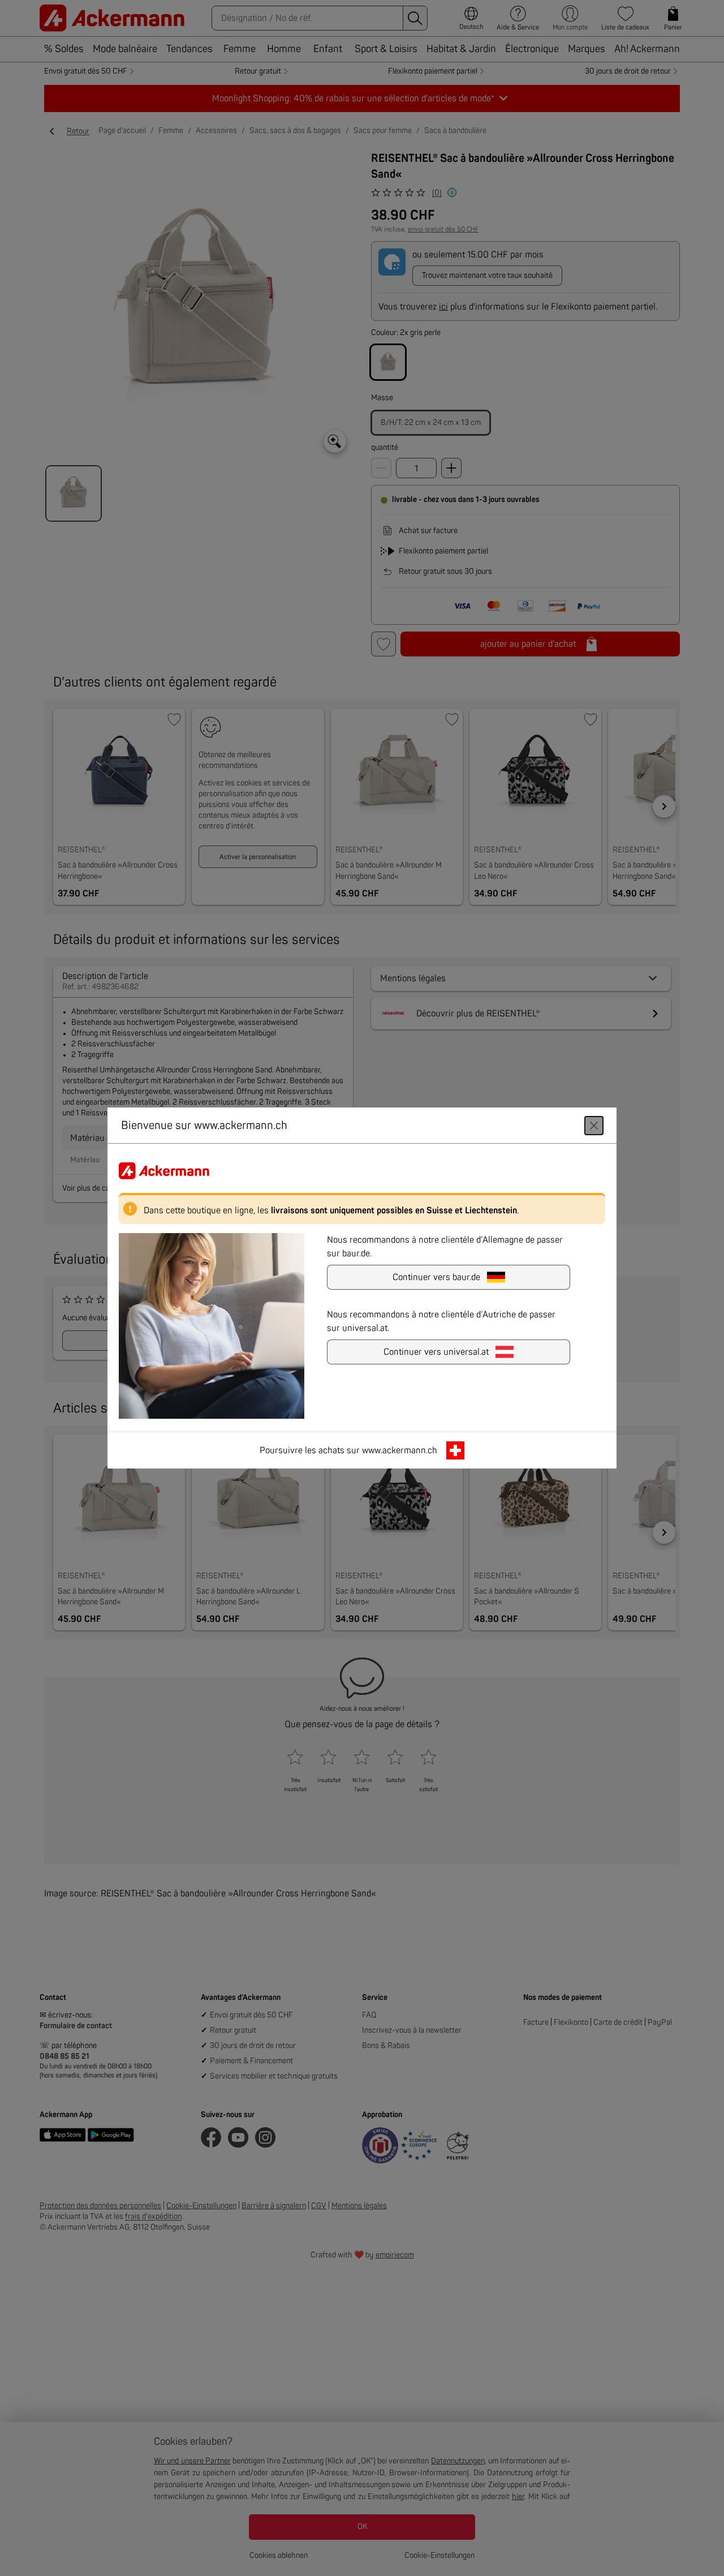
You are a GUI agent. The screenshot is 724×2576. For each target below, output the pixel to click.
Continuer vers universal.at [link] (436, 1352)
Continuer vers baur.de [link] (436, 1277)
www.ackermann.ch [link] (400, 1450)
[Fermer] (594, 1126)
